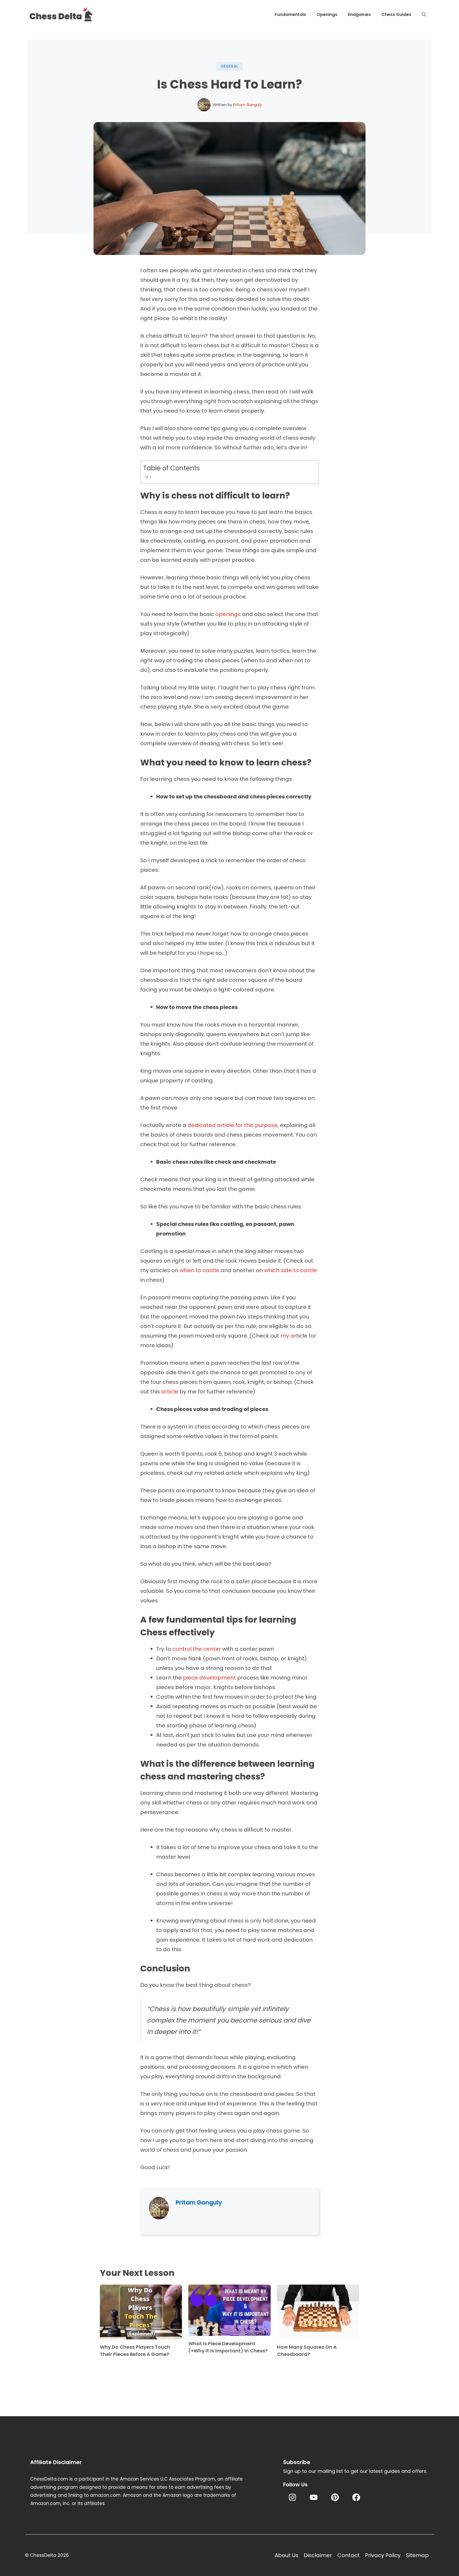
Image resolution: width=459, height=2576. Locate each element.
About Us (286, 2555)
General (230, 66)
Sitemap (417, 2555)
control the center (197, 1649)
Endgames (359, 14)
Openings (327, 14)
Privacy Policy (383, 2555)
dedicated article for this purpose (233, 1125)
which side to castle (290, 1270)
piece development (209, 1678)
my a (287, 1336)
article (170, 1392)
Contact (348, 2555)
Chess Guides (396, 14)
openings (228, 614)
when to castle (199, 1270)
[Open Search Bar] (424, 15)
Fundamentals (290, 14)
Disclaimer (318, 2555)
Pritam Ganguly (248, 105)
